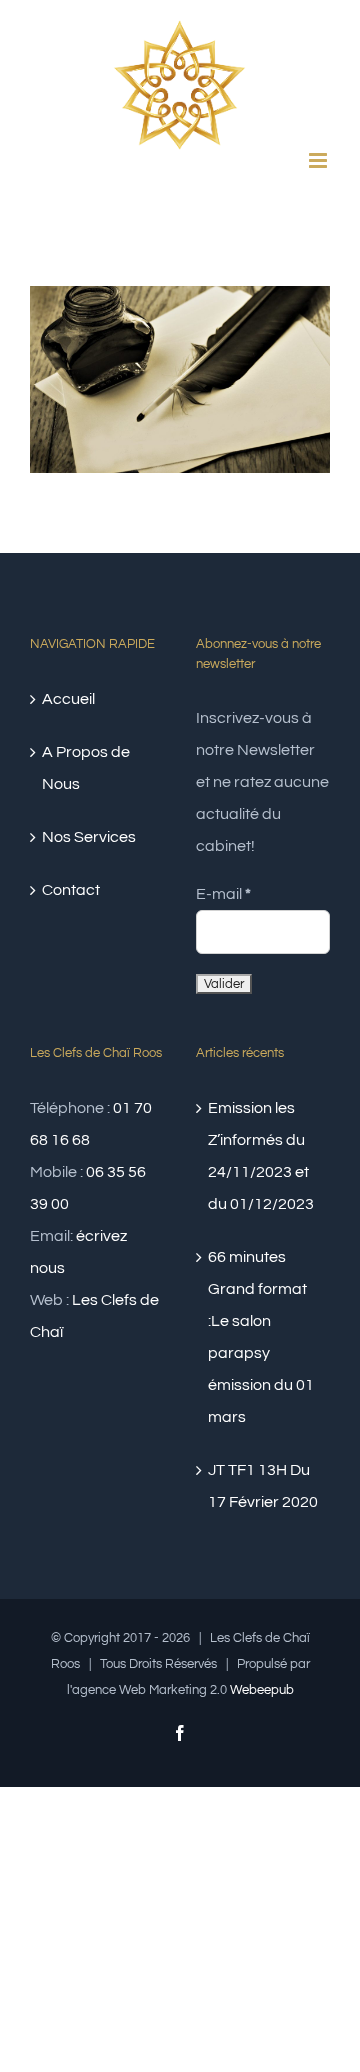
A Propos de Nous (86, 768)
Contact (71, 890)
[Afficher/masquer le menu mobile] (319, 160)
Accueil (68, 699)
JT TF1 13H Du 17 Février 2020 (263, 1486)
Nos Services (89, 837)
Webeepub (262, 1690)
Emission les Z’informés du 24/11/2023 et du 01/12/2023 (261, 1156)
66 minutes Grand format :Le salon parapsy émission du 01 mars (261, 1337)
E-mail (223, 894)
